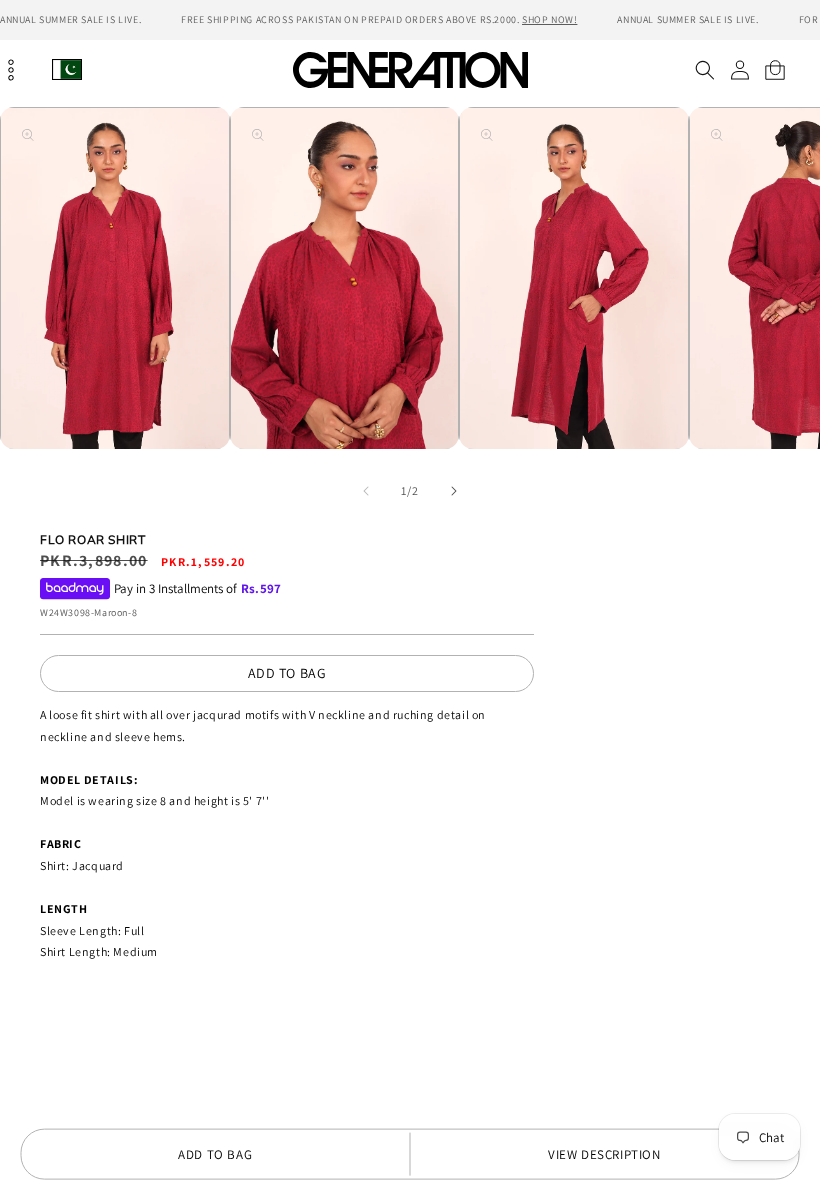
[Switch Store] (67, 69)
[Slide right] (454, 491)
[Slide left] (366, 491)
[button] (704, 70)
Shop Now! (549, 19)
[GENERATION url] (410, 69)
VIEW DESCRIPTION (604, 1154)
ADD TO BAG (287, 673)
